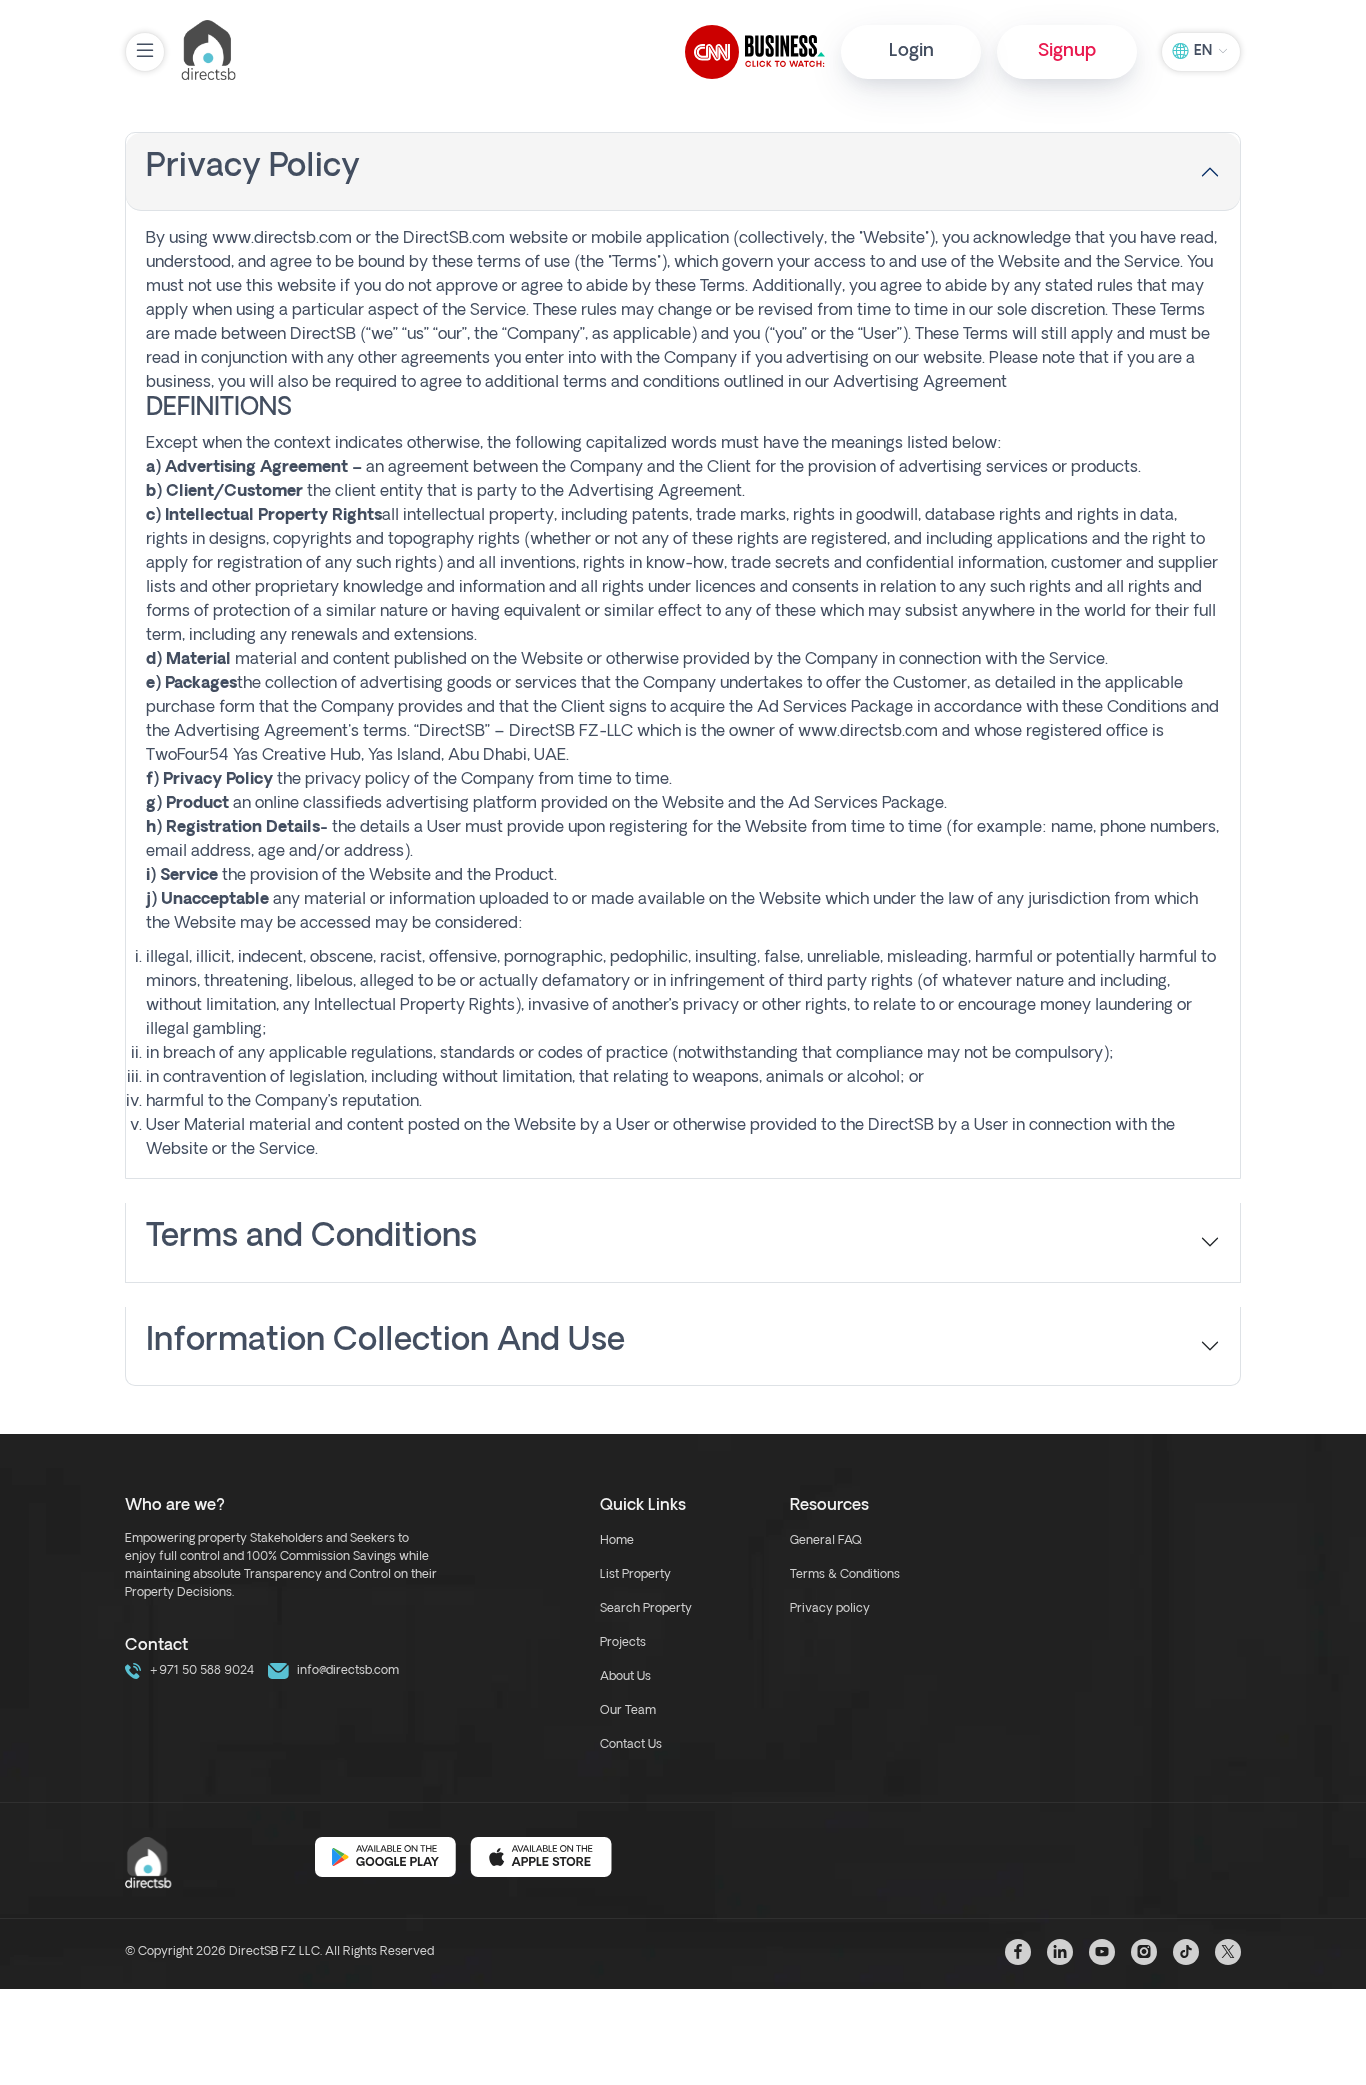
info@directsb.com (346, 1671)
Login (911, 51)
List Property (635, 1575)
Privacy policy (830, 1609)
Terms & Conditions (845, 1575)
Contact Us (631, 1745)
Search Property (646, 1609)
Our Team (628, 1711)
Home (617, 1541)
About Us (625, 1677)
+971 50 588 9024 (200, 1671)
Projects (623, 1643)
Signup (1067, 51)
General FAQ (826, 1541)
